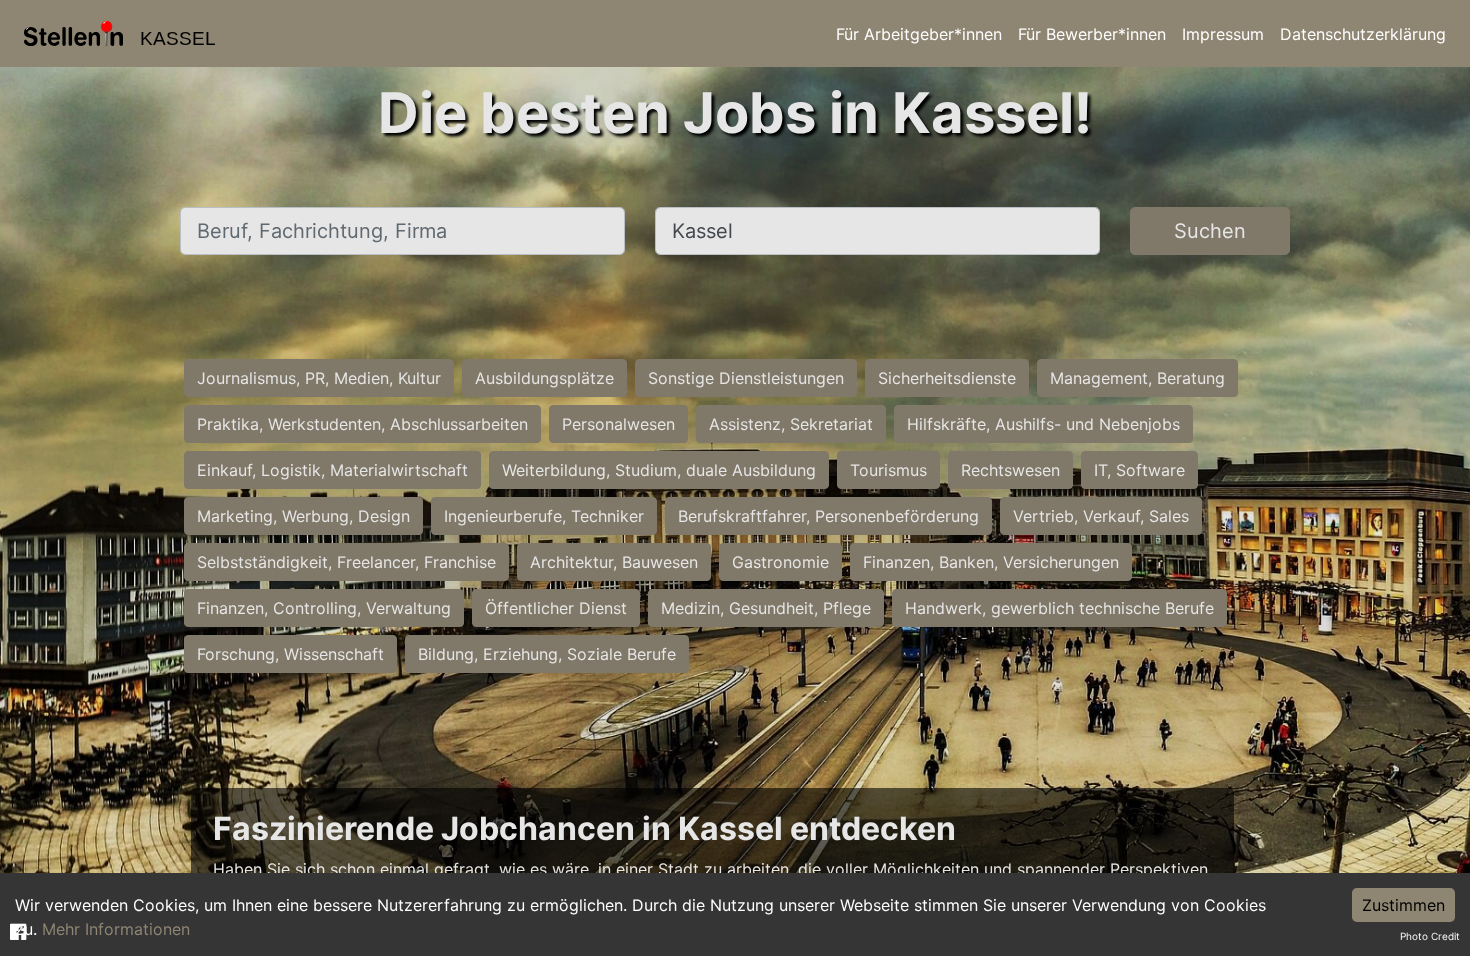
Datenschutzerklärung (1363, 34)
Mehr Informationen (116, 929)
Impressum (1223, 34)
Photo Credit (1430, 936)
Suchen (1210, 231)
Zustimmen (1403, 905)
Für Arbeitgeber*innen (919, 34)
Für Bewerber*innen (1092, 34)
